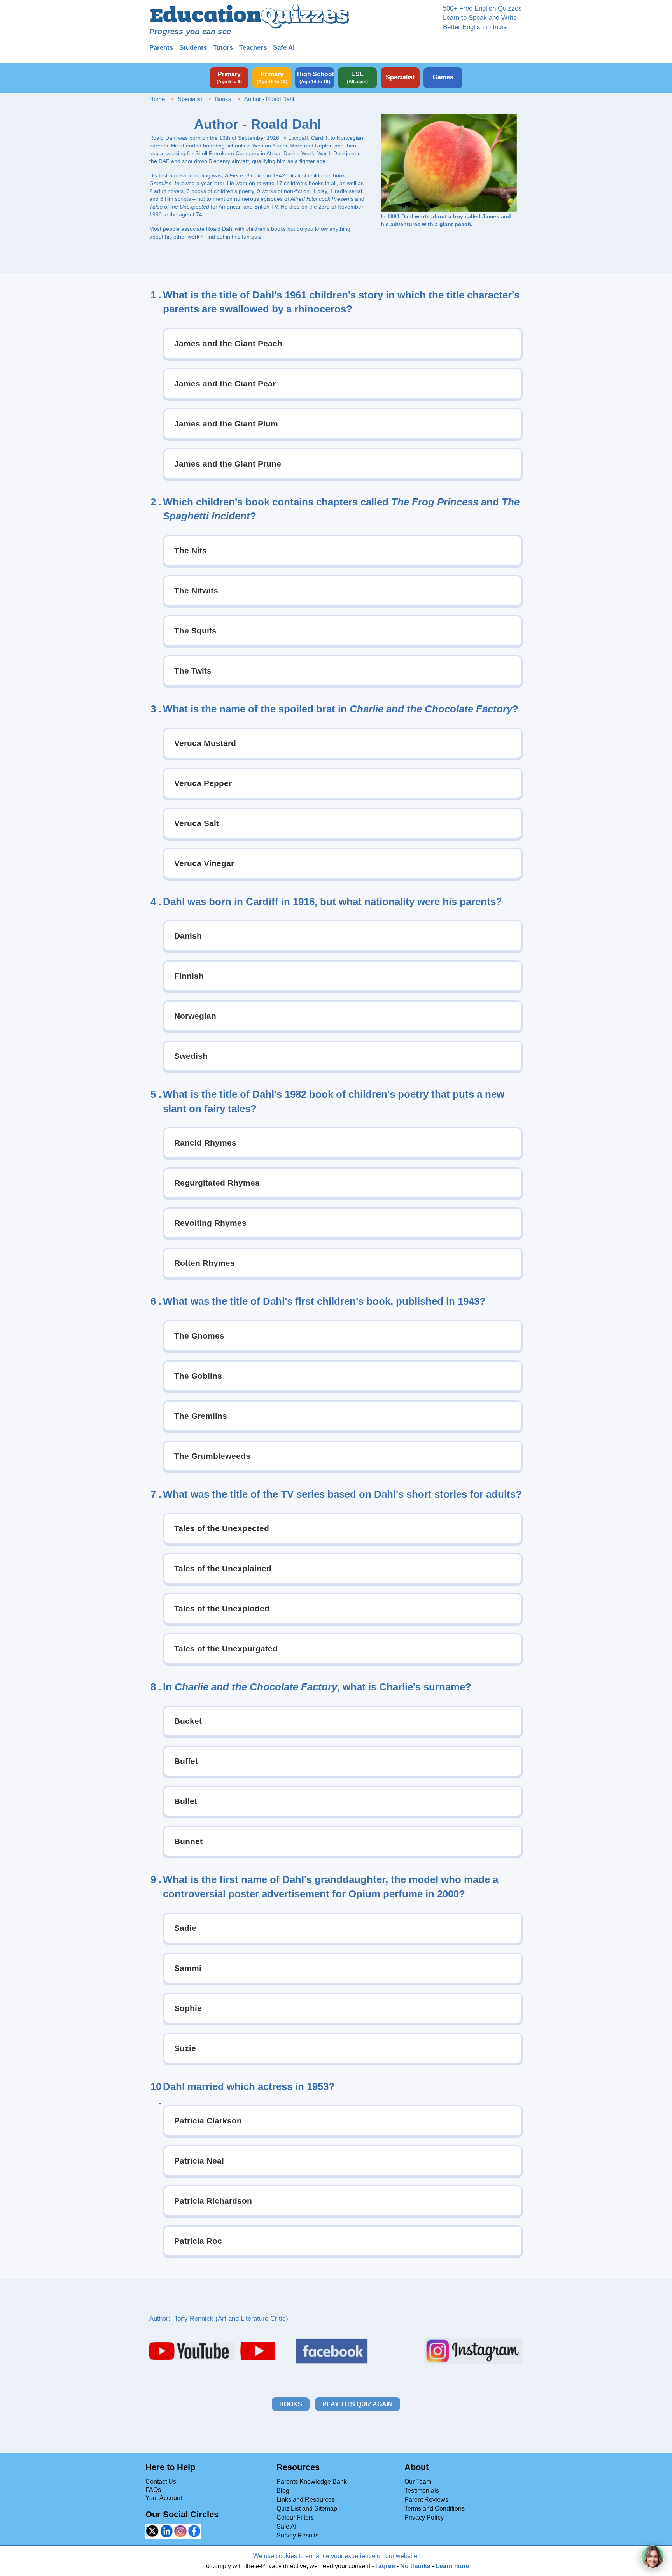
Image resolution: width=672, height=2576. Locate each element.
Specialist (190, 99)
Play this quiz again (358, 2404)
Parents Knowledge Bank (312, 2482)
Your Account (164, 2498)
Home (157, 99)
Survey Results (297, 2535)
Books (223, 99)
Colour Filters (295, 2517)
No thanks (415, 2566)
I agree (385, 2566)
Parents (161, 48)
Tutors (223, 48)
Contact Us (161, 2482)
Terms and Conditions (435, 2508)
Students (193, 48)
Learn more (452, 2566)
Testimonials (422, 2491)
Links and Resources (306, 2500)
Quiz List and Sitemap (307, 2508)
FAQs (153, 2490)
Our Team (418, 2482)
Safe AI (286, 2526)
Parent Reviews (426, 2500)
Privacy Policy (424, 2517)
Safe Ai (284, 48)
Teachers (253, 48)
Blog (283, 2491)
